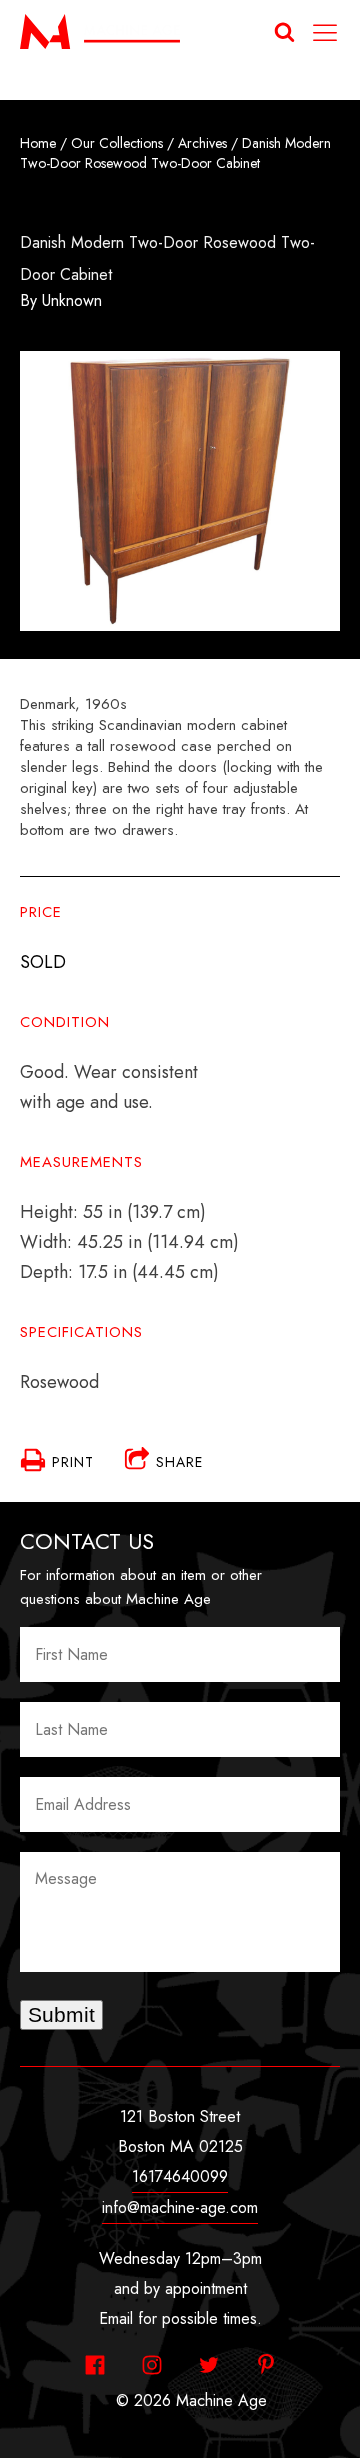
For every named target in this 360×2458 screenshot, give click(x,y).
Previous (45, 495)
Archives (202, 143)
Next (315, 495)
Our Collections (117, 143)
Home (38, 143)
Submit (61, 2014)
